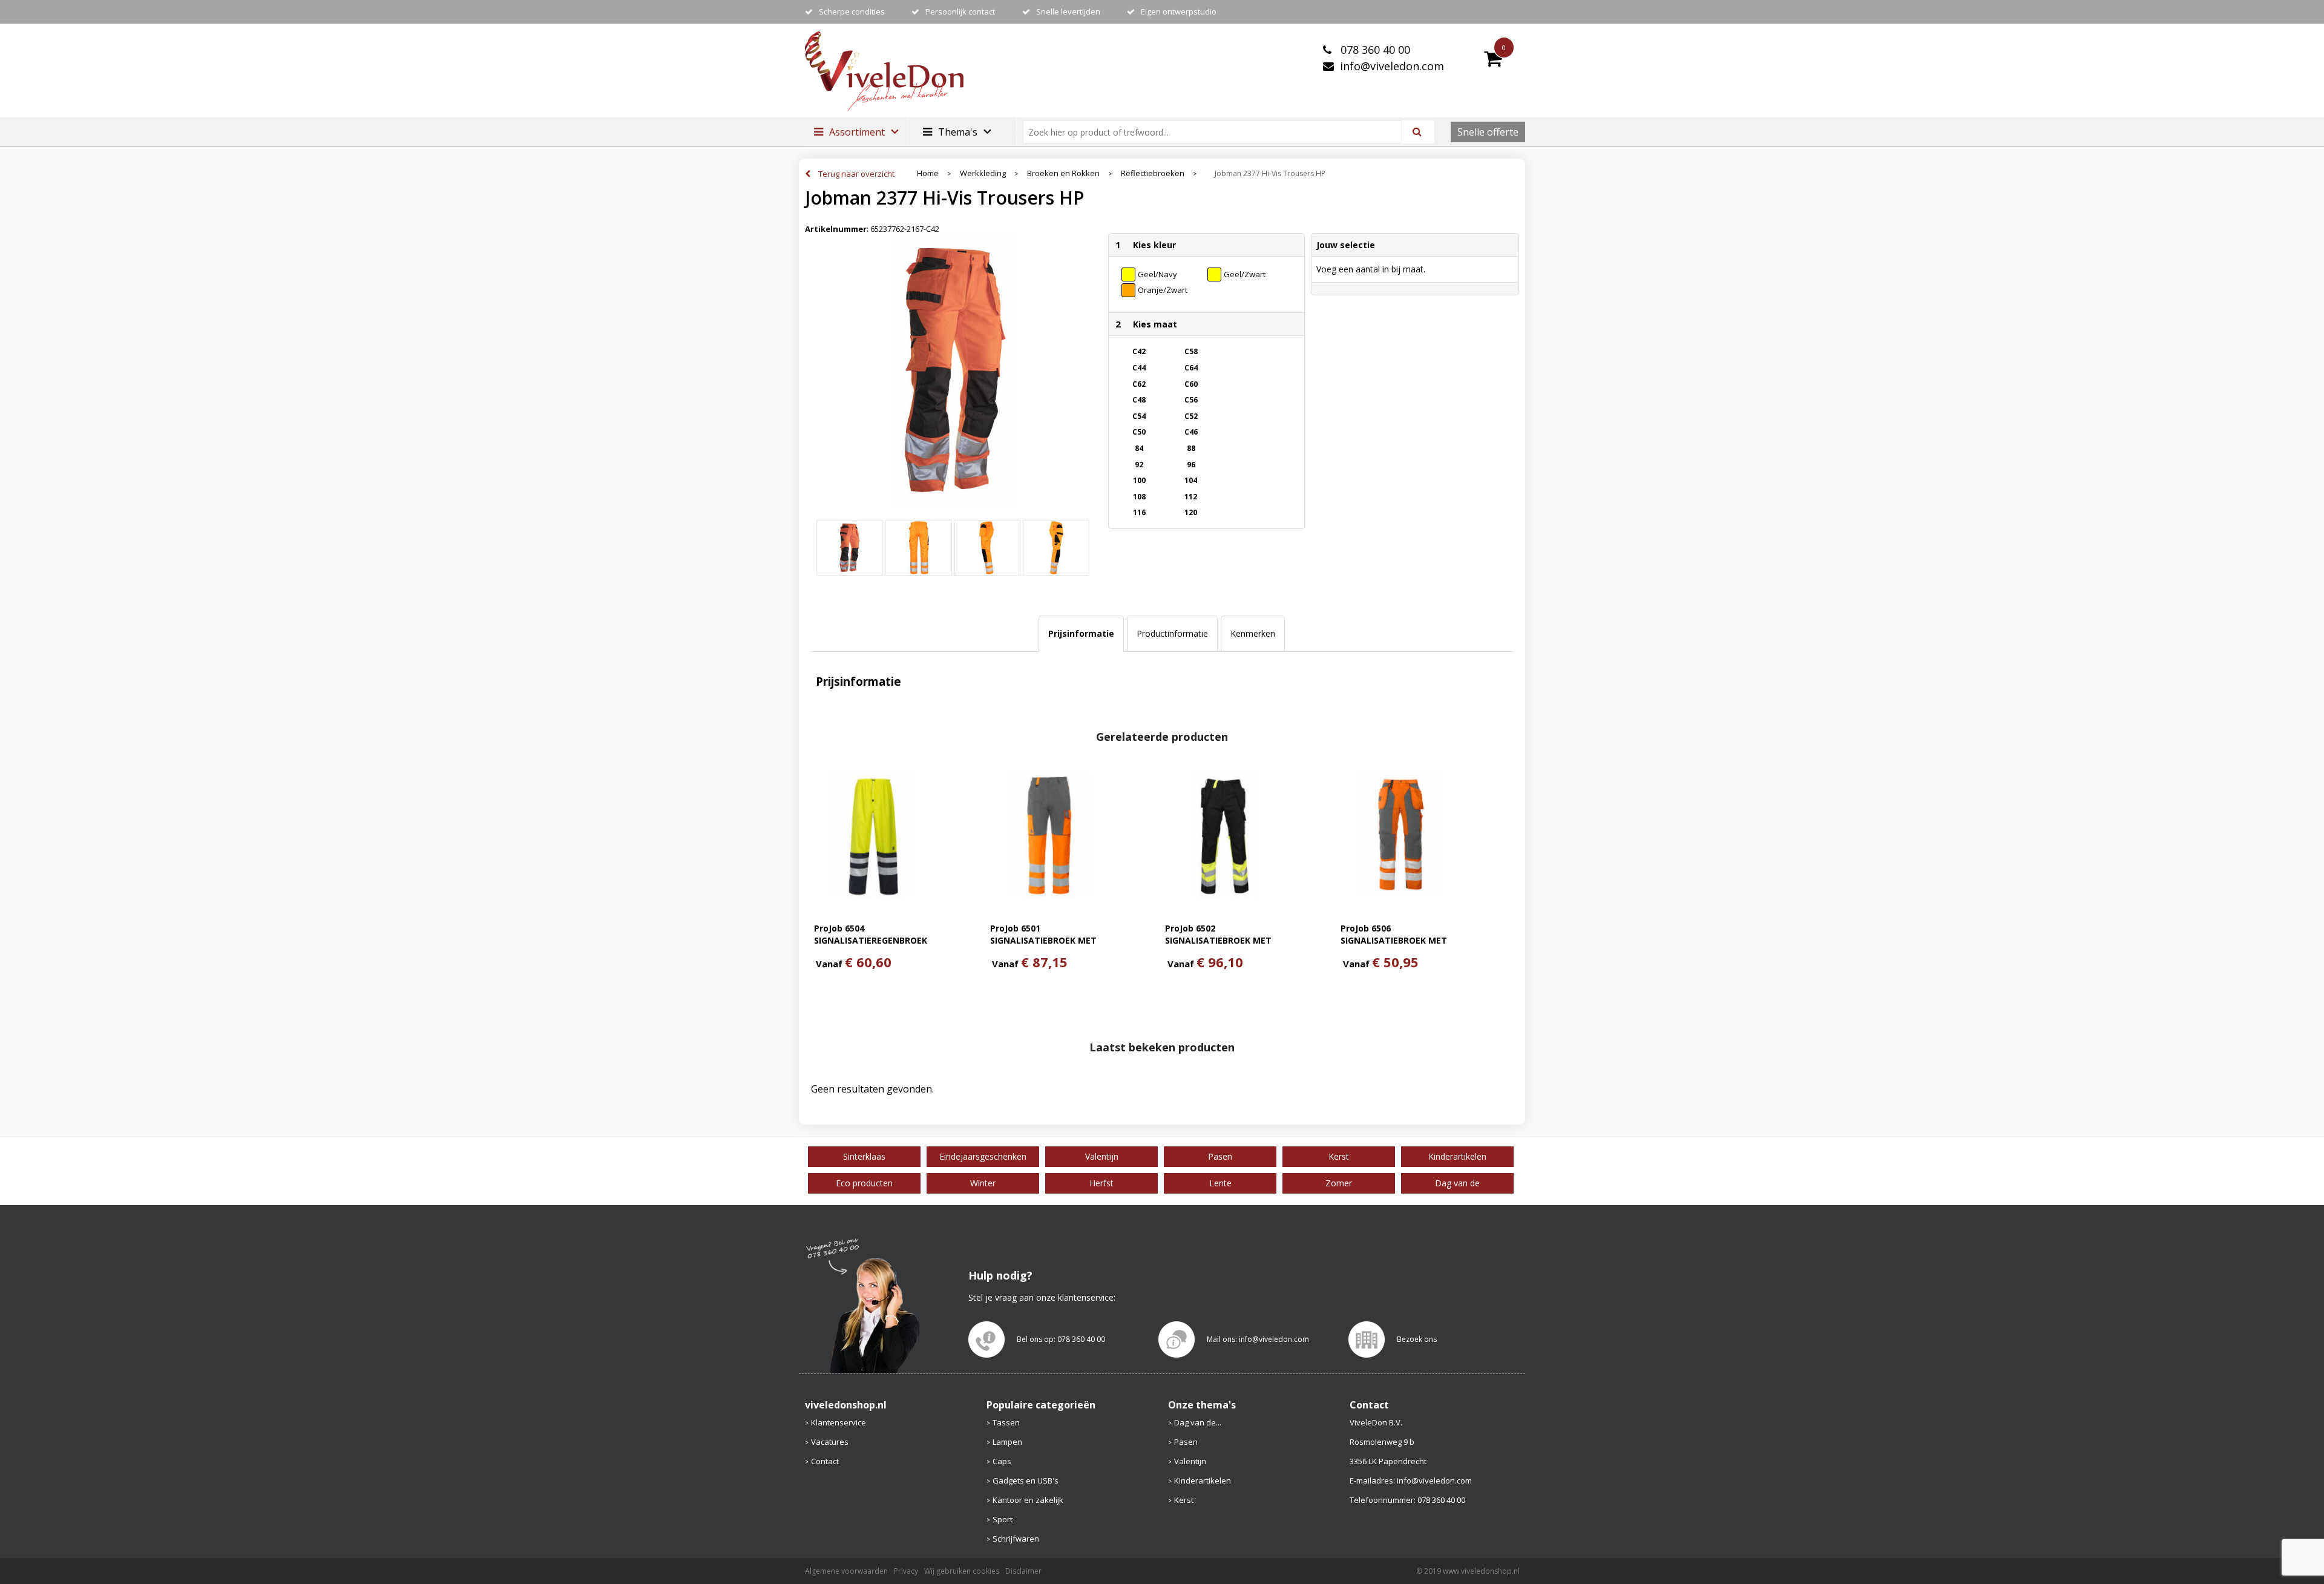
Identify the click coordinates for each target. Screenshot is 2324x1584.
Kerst (1184, 1500)
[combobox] (1217, 132)
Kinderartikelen (1203, 1480)
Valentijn (1190, 1461)
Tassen (1006, 1422)
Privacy (906, 1571)
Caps (1002, 1461)
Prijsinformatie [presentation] (1081, 633)
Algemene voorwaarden (846, 1571)
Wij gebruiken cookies (962, 1571)
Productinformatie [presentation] (1172, 633)
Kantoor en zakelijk (1028, 1500)
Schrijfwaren (1016, 1539)
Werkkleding (983, 173)
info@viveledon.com (1392, 66)
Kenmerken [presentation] (1253, 633)
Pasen (1186, 1442)
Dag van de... (1198, 1422)
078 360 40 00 (1374, 50)
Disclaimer (1023, 1571)
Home (928, 173)
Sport (1003, 1519)
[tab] (1081, 634)
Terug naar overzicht (856, 174)
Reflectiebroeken (1153, 173)
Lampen (1007, 1442)
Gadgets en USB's (1026, 1480)
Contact (825, 1461)
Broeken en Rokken (1063, 173)
